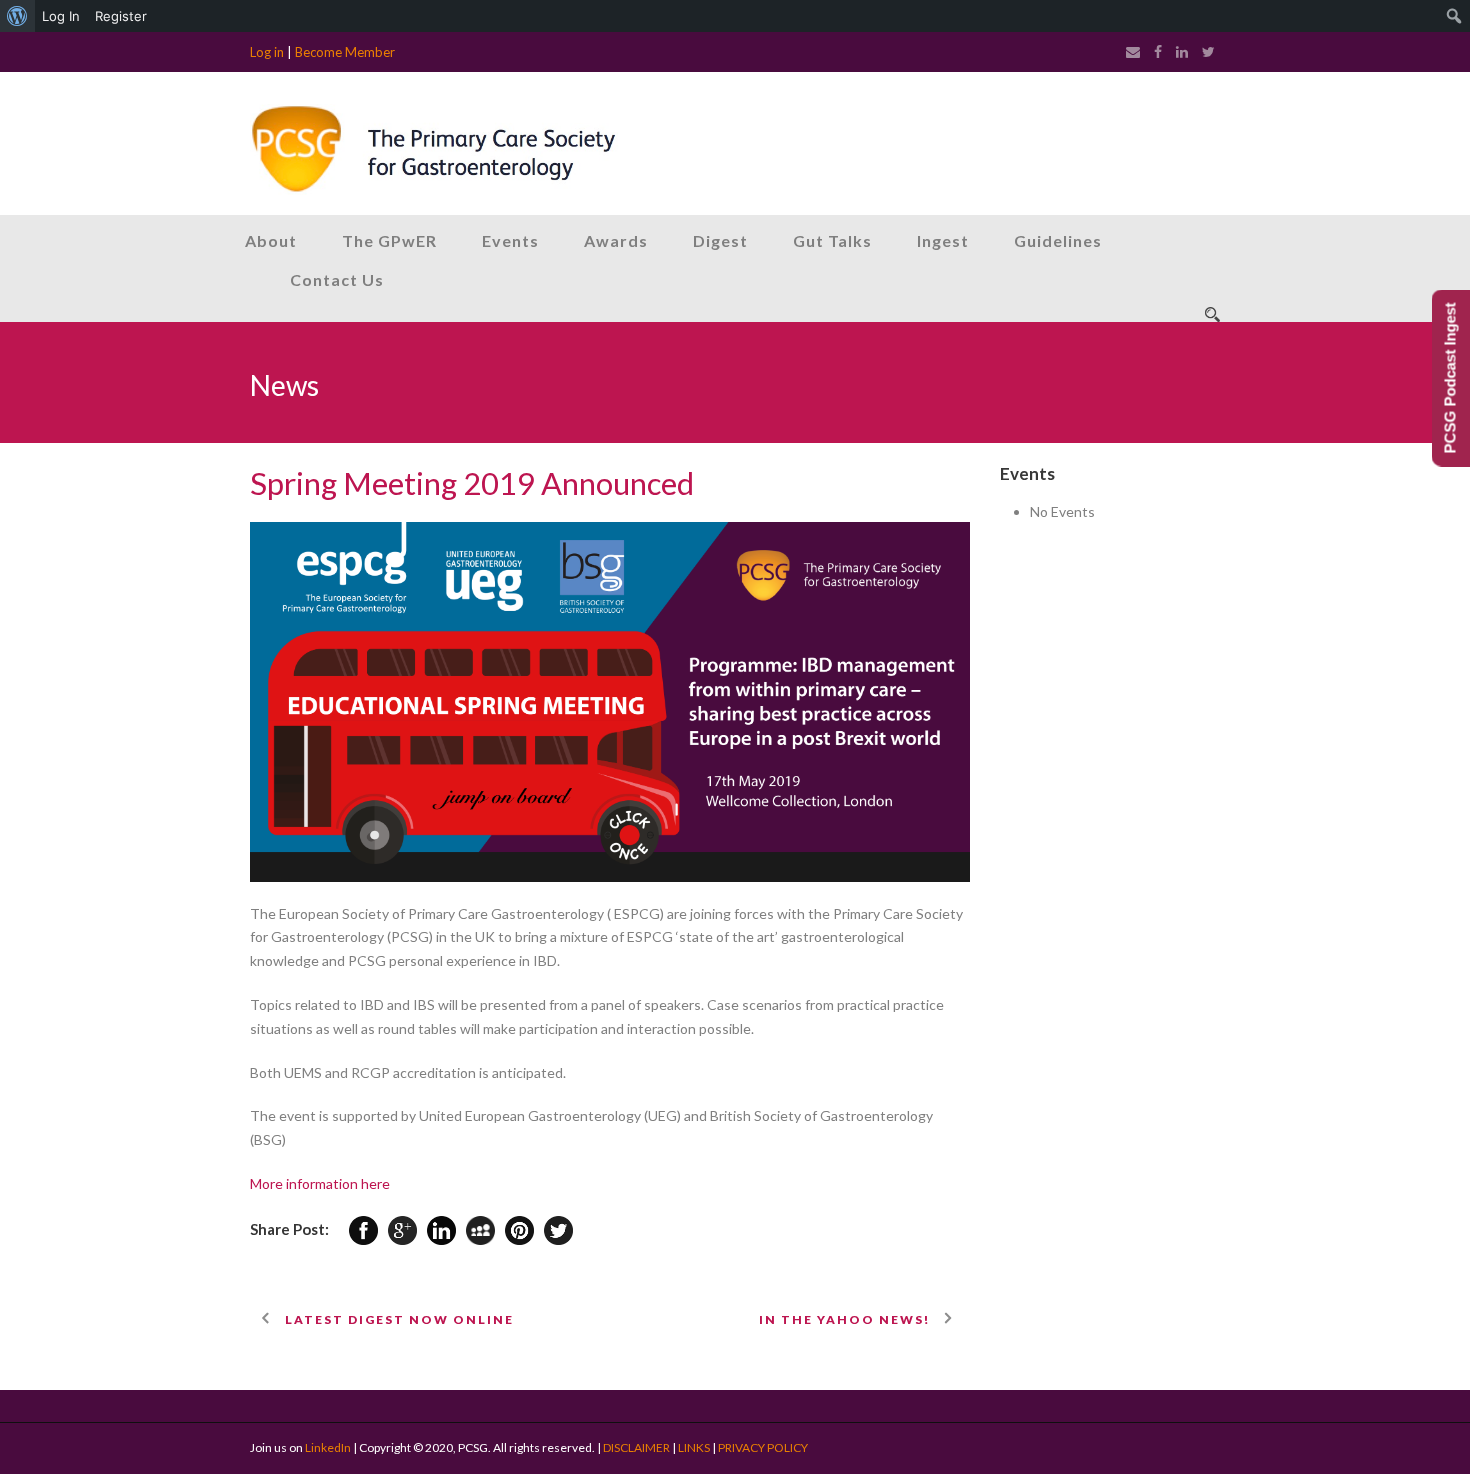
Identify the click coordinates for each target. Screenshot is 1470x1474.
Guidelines (1058, 240)
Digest (720, 240)
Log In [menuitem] (61, 16)
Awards (616, 240)
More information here (320, 1183)
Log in (267, 52)
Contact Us (337, 279)
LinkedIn (328, 1447)
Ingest (943, 240)
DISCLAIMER (636, 1447)
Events (510, 240)
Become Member (345, 52)
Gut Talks (832, 240)
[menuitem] (17, 16)
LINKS (694, 1447)
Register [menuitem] (121, 16)
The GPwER (389, 240)
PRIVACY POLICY (763, 1447)
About (271, 240)
